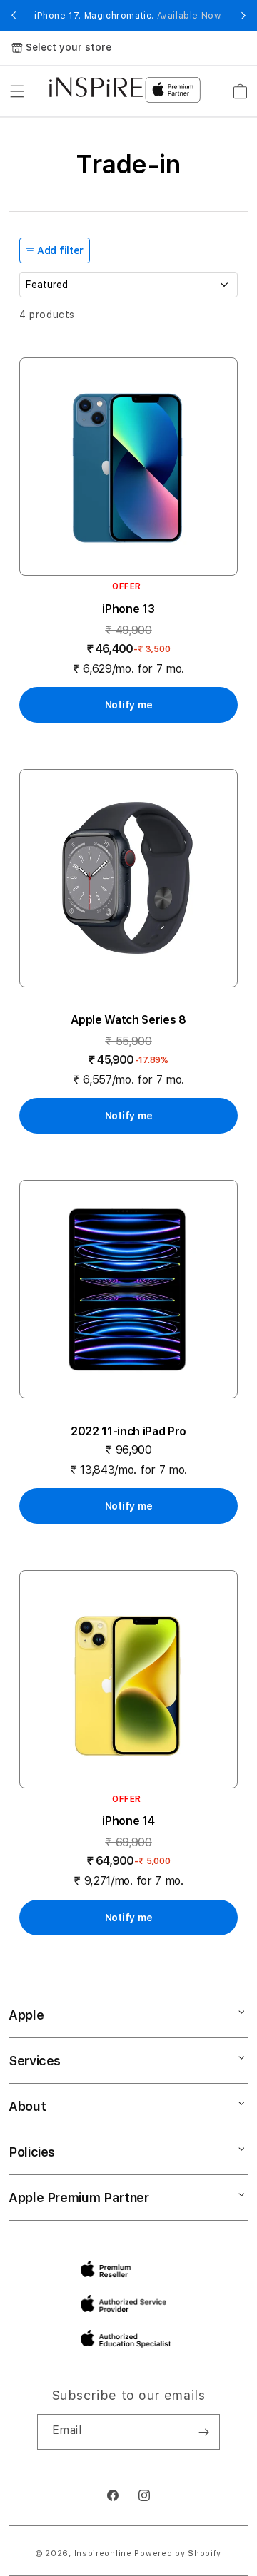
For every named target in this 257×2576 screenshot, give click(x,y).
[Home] (96, 87)
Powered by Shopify (178, 2554)
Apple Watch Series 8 (128, 1020)
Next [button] (243, 16)
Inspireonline (103, 2554)
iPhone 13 (128, 609)
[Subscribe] (203, 2432)
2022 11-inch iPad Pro (128, 1431)
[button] (17, 91)
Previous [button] (14, 16)
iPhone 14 (128, 1821)
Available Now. (190, 16)
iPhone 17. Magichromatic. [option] (128, 16)
